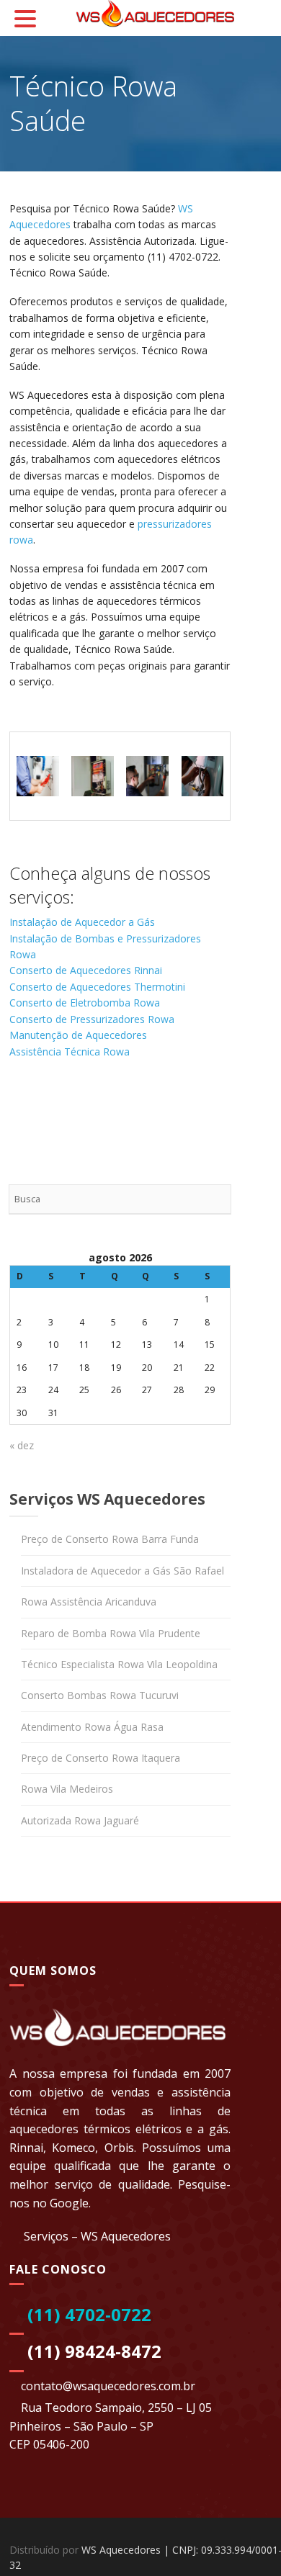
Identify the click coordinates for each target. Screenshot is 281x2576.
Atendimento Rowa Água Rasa (92, 1727)
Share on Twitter (60, 1107)
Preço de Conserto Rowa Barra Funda (110, 1539)
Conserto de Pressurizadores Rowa (92, 1019)
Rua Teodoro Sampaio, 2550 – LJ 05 (116, 2408)
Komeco (73, 2148)
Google (69, 2203)
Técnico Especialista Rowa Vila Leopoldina (119, 1664)
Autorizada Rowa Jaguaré (80, 1820)
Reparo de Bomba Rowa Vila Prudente (111, 1633)
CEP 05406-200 (49, 2444)
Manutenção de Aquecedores (78, 1035)
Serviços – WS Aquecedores (97, 2236)
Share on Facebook (26, 1107)
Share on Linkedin (95, 1107)
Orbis (119, 2148)
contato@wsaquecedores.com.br (108, 2386)
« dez (22, 1445)
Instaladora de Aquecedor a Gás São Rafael (122, 1571)
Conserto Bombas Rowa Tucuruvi (100, 1695)
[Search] (216, 1199)
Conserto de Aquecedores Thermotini (97, 987)
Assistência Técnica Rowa (70, 1051)
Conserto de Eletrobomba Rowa (85, 1003)
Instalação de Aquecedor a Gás (82, 922)
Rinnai (26, 2148)
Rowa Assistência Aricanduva (89, 1602)
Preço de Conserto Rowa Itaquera (101, 1758)
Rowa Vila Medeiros (67, 1789)
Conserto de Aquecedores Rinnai (86, 970)
